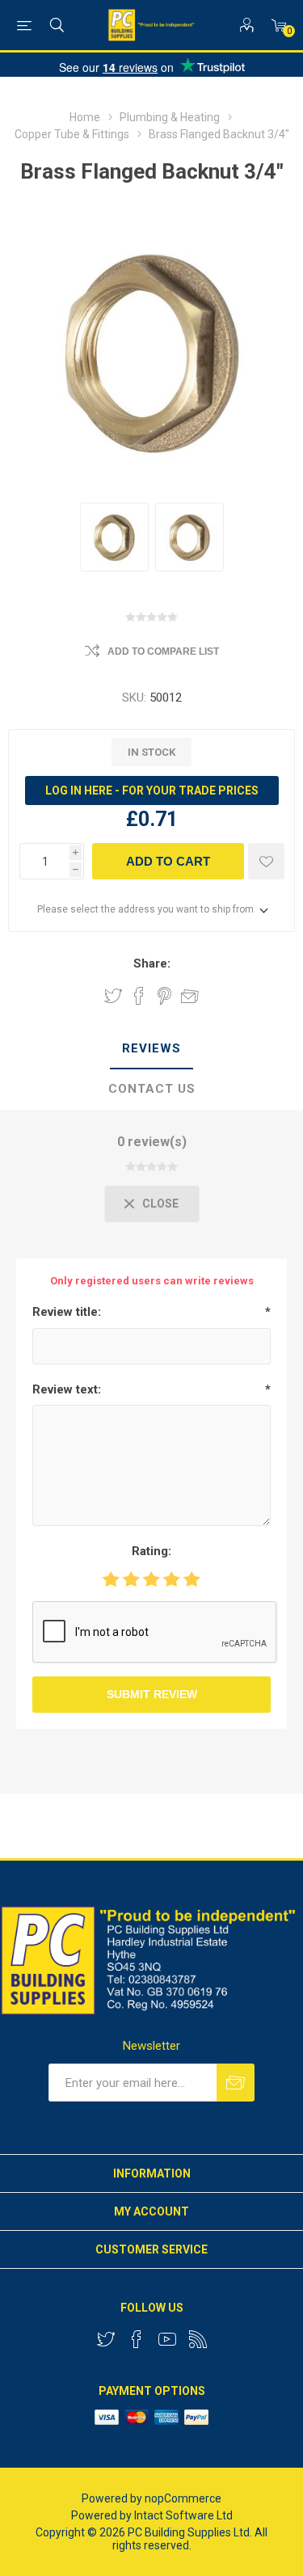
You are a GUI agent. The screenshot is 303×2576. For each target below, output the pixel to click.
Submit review (152, 1694)
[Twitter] (106, 2339)
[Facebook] (137, 2339)
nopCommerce (183, 2498)
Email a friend (190, 996)
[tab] (151, 1049)
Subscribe (236, 2083)
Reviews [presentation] (151, 1048)
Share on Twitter (113, 996)
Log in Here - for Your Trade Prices (152, 791)
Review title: (67, 1312)
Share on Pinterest (164, 996)
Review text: (67, 1389)
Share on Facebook (139, 996)
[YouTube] (167, 2339)
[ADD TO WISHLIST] (266, 861)
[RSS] (198, 2339)
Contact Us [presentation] (152, 1089)
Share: (152, 963)
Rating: (151, 1551)
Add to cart (168, 861)
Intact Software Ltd (183, 2515)
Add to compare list (163, 651)
